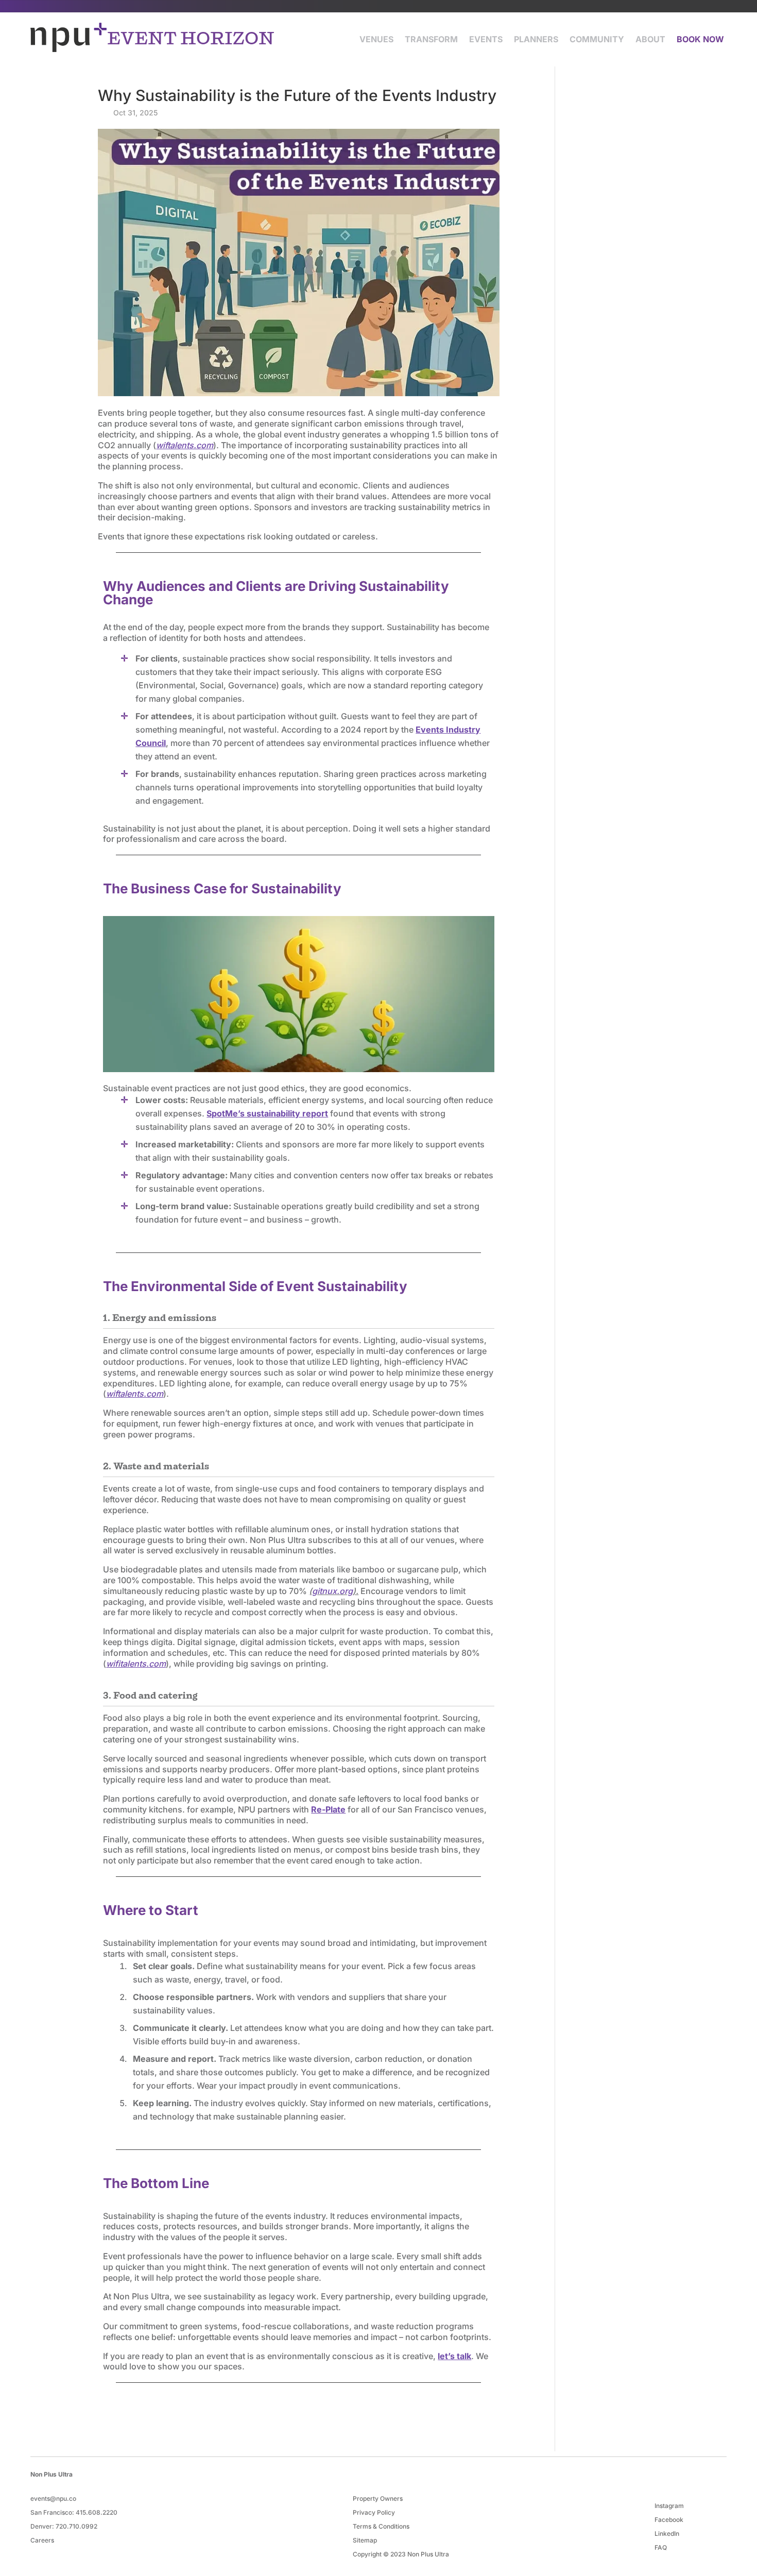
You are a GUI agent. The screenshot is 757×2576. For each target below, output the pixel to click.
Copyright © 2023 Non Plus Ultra (401, 2554)
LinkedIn (667, 2533)
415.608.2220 (97, 2512)
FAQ (661, 2547)
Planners (536, 39)
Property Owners (378, 2498)
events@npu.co (53, 2498)
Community (597, 39)
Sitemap (365, 2540)
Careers (42, 2540)
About (650, 39)
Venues (376, 39)
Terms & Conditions (381, 2526)
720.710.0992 (76, 2526)
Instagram (669, 2506)
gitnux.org (332, 1591)
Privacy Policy (374, 2512)
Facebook (669, 2520)
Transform (431, 39)
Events (486, 39)
